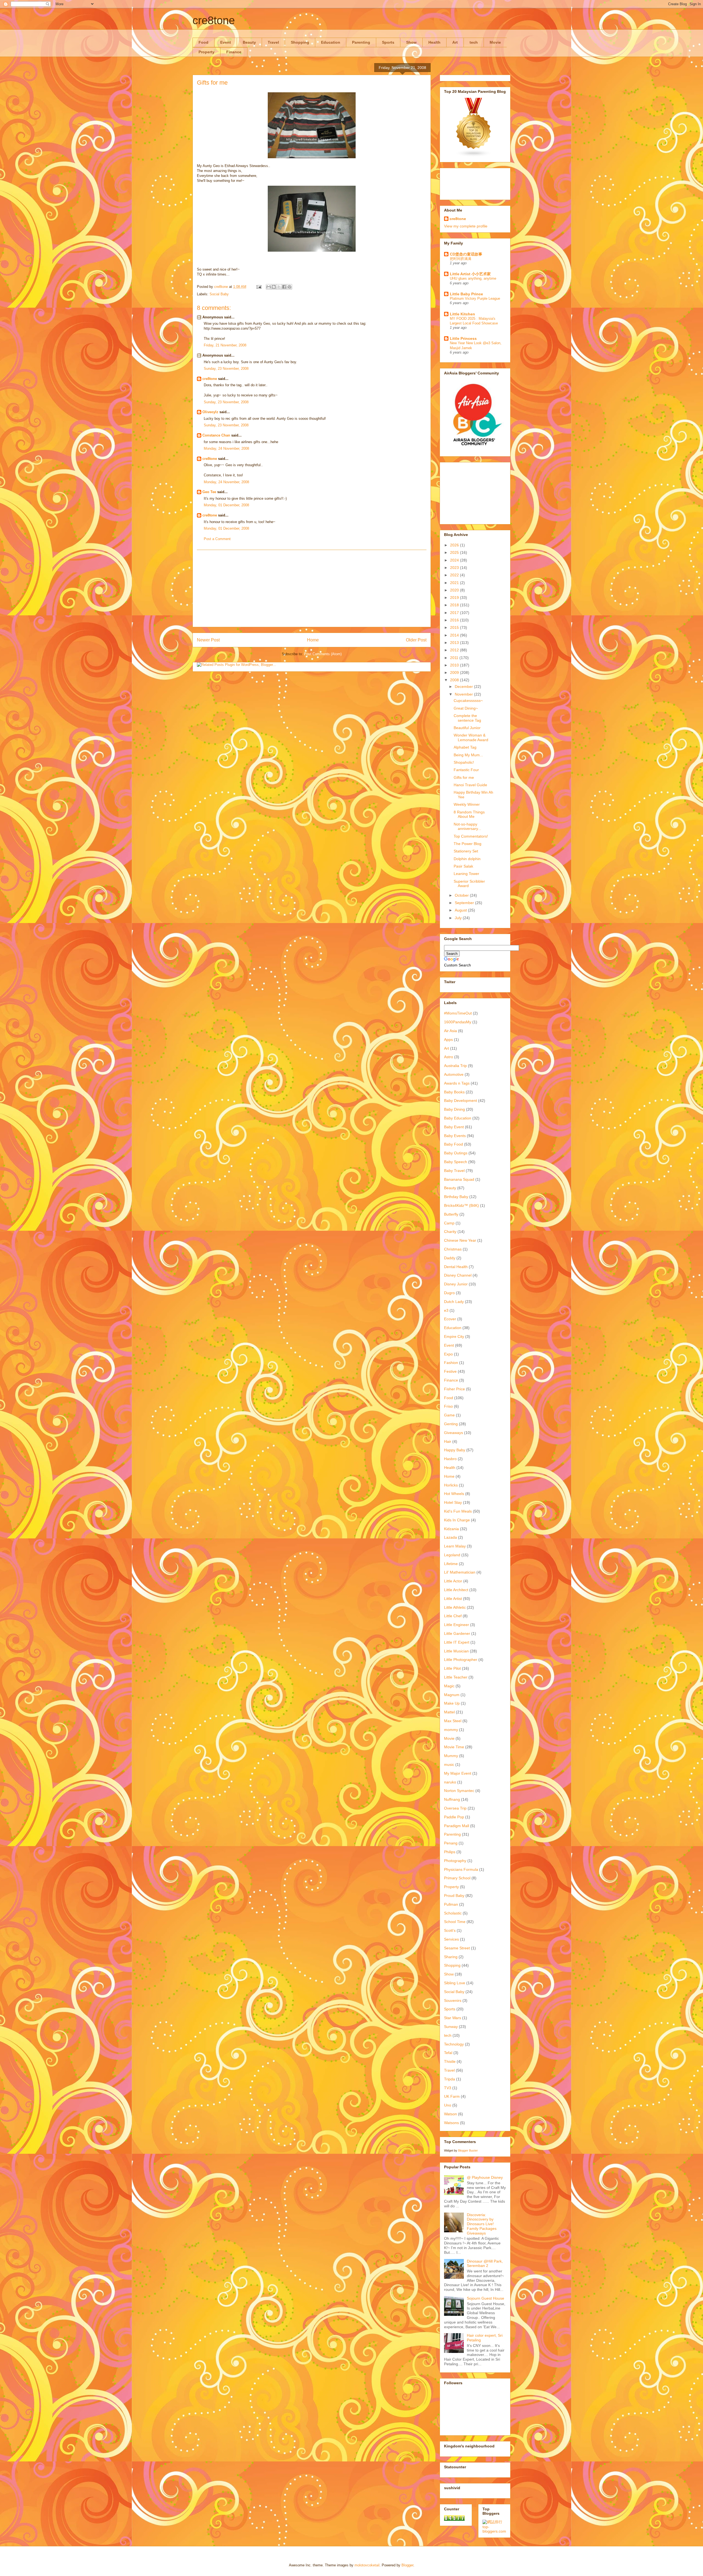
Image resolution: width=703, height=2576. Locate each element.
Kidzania (451, 1529)
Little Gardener (457, 1633)
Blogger (407, 2565)
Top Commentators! (471, 836)
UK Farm (452, 2096)
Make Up (452, 1703)
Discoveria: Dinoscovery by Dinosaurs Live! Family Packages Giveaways (482, 2224)
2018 (455, 605)
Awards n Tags (457, 1083)
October (462, 895)
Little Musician (456, 1651)
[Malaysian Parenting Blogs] (474, 156)
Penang (451, 1843)
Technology (454, 2044)
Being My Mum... (468, 755)
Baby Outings (456, 1153)
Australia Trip (455, 1066)
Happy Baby (455, 1450)
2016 (455, 620)
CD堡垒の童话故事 (466, 254)
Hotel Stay (453, 1502)
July (459, 918)
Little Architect (456, 1590)
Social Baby (219, 294)
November (464, 694)
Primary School (457, 1878)
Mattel (449, 1712)
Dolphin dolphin (467, 859)
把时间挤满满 (461, 259)
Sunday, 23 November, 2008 (226, 369)
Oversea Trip (455, 1808)
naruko (450, 1782)
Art (455, 42)
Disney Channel (458, 1275)
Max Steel (453, 1721)
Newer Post (208, 640)
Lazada (450, 1537)
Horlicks (451, 1485)
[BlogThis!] (274, 287)
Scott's (450, 1930)
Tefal (448, 2053)
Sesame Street (457, 1948)
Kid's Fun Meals (458, 1511)
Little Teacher (456, 1677)
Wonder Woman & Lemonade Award (471, 737)
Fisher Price (454, 1389)
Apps (448, 1040)
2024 (455, 560)
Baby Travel (454, 1171)
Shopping (300, 42)
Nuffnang (452, 1799)
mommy (451, 1730)
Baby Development (461, 1101)
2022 (455, 575)
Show (411, 42)
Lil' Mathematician (460, 1572)
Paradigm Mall (457, 1826)
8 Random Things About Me (469, 814)
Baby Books (454, 1092)
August (461, 910)
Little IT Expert (457, 1642)
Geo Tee (209, 492)
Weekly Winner (467, 804)
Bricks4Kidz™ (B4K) (461, 1205)
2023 (455, 568)
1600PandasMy (458, 1022)
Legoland (452, 1555)
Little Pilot (452, 1668)
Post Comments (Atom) (323, 654)
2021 (455, 583)
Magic (449, 1686)
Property (207, 52)
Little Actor (453, 1581)
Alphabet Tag (465, 747)
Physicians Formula (461, 1869)
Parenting (361, 42)
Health (434, 42)
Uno (448, 2105)
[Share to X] (279, 287)
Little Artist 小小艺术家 (470, 274)
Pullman (451, 1904)
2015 (455, 627)
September (465, 903)
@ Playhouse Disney (485, 2177)
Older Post (416, 640)
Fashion (451, 1363)
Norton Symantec (459, 1791)
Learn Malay (455, 1546)
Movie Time (454, 1747)
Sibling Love (455, 1983)
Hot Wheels (454, 1494)
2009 (455, 673)
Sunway (451, 2027)
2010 (455, 665)
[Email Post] (259, 287)
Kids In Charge (457, 1520)
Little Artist (453, 1599)
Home (313, 640)
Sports (388, 42)
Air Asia (450, 1031)
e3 (446, 1310)
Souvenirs (453, 2000)
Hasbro (450, 1459)
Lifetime (451, 1564)
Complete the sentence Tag (467, 718)
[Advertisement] (312, 588)
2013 (455, 643)
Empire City (454, 1336)
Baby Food (454, 1144)
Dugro (449, 1293)
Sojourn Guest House (486, 2298)
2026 (455, 545)
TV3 (448, 2088)
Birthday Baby (456, 1197)
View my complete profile (466, 226)
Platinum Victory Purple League (475, 298)
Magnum (452, 1695)
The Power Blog (468, 844)
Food (203, 42)
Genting (451, 1424)
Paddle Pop (454, 1817)
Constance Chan (216, 435)
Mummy (451, 1756)
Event (226, 42)
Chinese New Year (460, 1240)
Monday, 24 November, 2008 (226, 448)
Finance (234, 52)
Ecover (450, 1319)
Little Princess (463, 338)
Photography (455, 1861)
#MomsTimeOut (458, 1013)
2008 (455, 680)
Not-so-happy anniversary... (467, 826)
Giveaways (454, 1433)
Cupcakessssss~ (468, 701)
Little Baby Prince (466, 294)
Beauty (249, 42)
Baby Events (455, 1136)
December (464, 687)
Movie (495, 42)
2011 (455, 658)
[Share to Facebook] (284, 287)
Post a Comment (217, 539)
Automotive (454, 1074)
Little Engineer (457, 1625)
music (449, 1764)
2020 (455, 590)
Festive (450, 1371)
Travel (273, 42)
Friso (448, 1406)
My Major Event (458, 1773)
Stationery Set (466, 851)
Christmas (453, 1249)
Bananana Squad (459, 1179)
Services (451, 1939)
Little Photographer (461, 1660)
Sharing (451, 1957)
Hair (448, 1441)
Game (449, 1415)
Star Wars (453, 2018)
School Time (455, 1922)
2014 (455, 635)
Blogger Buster (468, 2150)
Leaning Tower (466, 874)
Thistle (450, 2061)
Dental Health (456, 1267)
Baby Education (458, 1118)
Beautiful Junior (467, 728)
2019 (455, 598)
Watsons (451, 2123)
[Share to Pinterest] (289, 287)
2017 (455, 613)
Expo (448, 1354)
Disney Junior (456, 1284)
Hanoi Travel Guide (470, 785)
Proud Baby (454, 1896)
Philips (450, 1852)
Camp (449, 1223)
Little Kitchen (462, 314)
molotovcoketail (367, 2565)
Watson (450, 2114)
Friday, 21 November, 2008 (225, 345)
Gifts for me (464, 777)
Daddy (450, 1258)
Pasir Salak (463, 866)
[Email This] (269, 287)
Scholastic (453, 1913)
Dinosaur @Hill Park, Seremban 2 (485, 2264)
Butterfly (451, 1214)
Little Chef (453, 1616)
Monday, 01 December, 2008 (226, 505)
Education (331, 42)
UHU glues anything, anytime (473, 278)
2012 (455, 650)
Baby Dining (454, 1109)
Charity (450, 1232)
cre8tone (214, 20)
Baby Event (454, 1127)
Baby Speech (456, 1162)
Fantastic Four (466, 770)
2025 (455, 552)
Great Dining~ (466, 708)
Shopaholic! (464, 762)
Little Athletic (455, 1607)
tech (474, 42)
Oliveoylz (210, 412)
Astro (449, 1057)
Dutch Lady (454, 1302)
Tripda (450, 2079)
